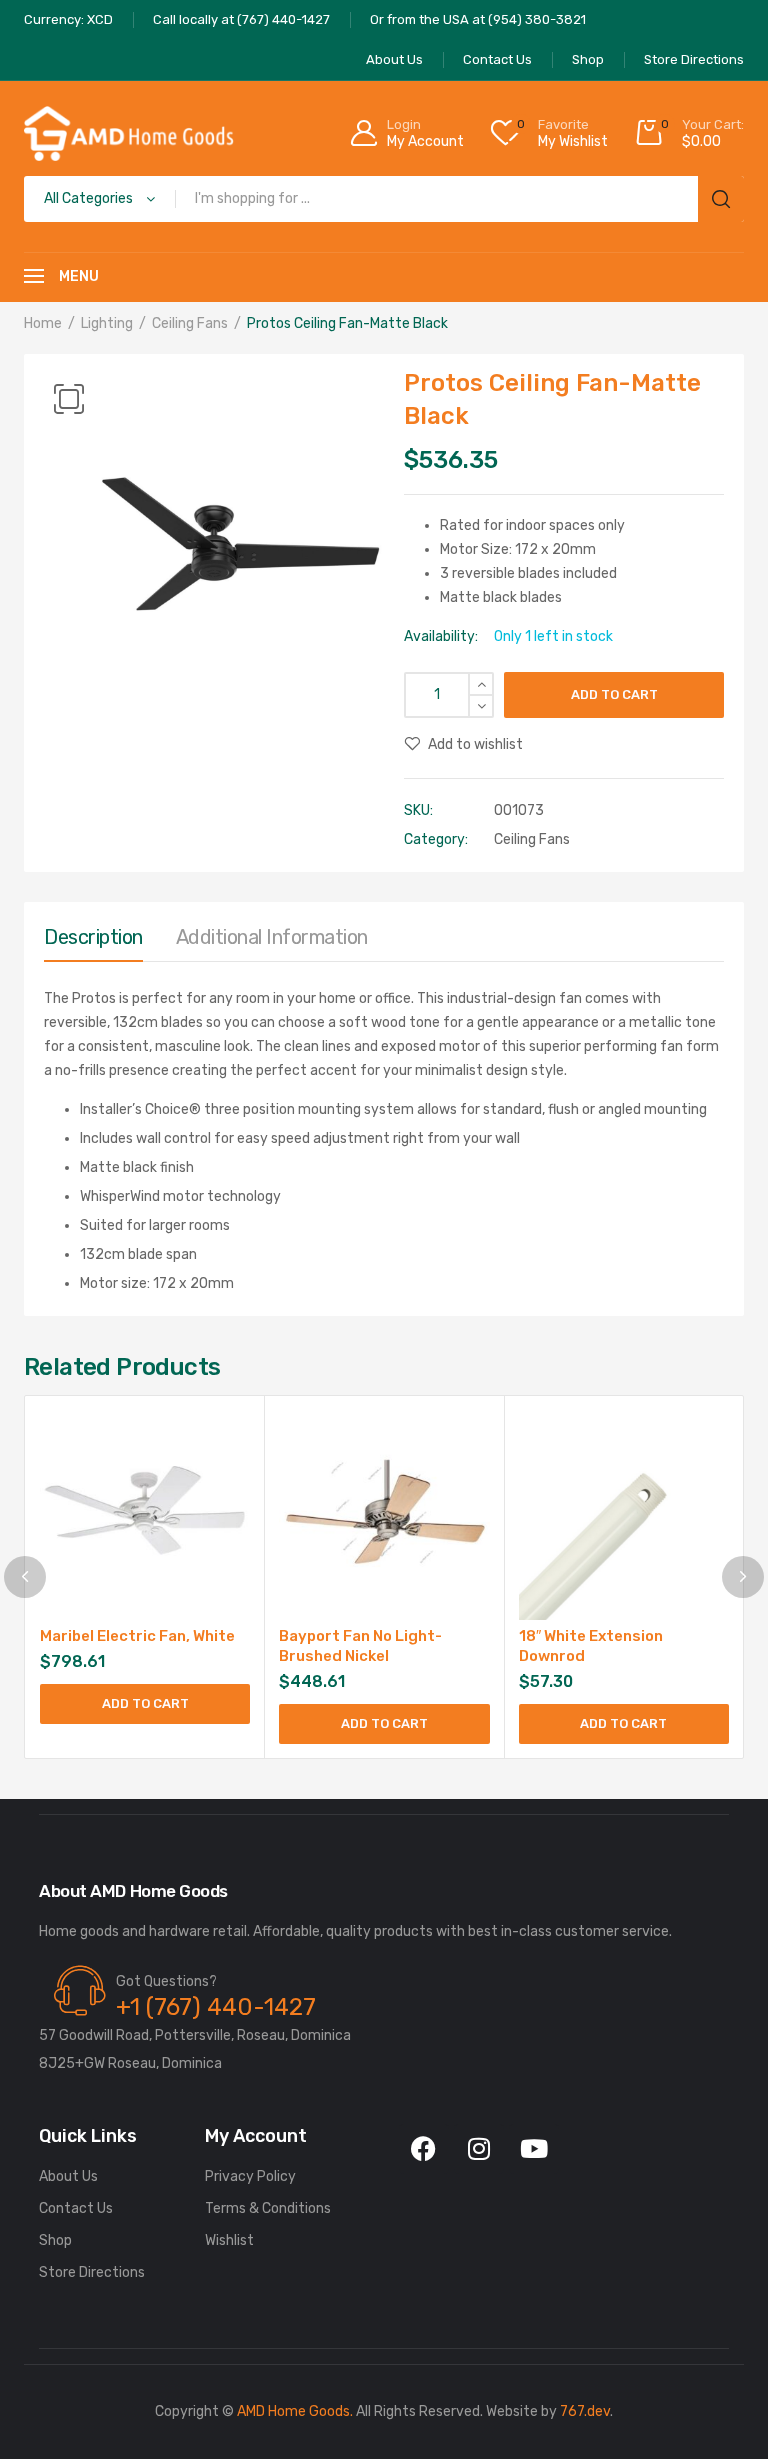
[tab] (93, 942)
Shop (55, 2240)
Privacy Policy (250, 2176)
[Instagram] (479, 2149)
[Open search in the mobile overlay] (384, 199)
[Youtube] (534, 2149)
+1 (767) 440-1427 (216, 2007)
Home (43, 323)
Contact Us (76, 2208)
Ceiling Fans (190, 323)
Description (93, 937)
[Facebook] (424, 2149)
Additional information (272, 937)
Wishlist (229, 2240)
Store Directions (92, 2272)
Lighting (107, 323)
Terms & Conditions (268, 2208)
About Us (68, 2176)
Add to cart (614, 694)
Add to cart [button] (145, 1703)
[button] (69, 399)
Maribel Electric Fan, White (137, 1636)
